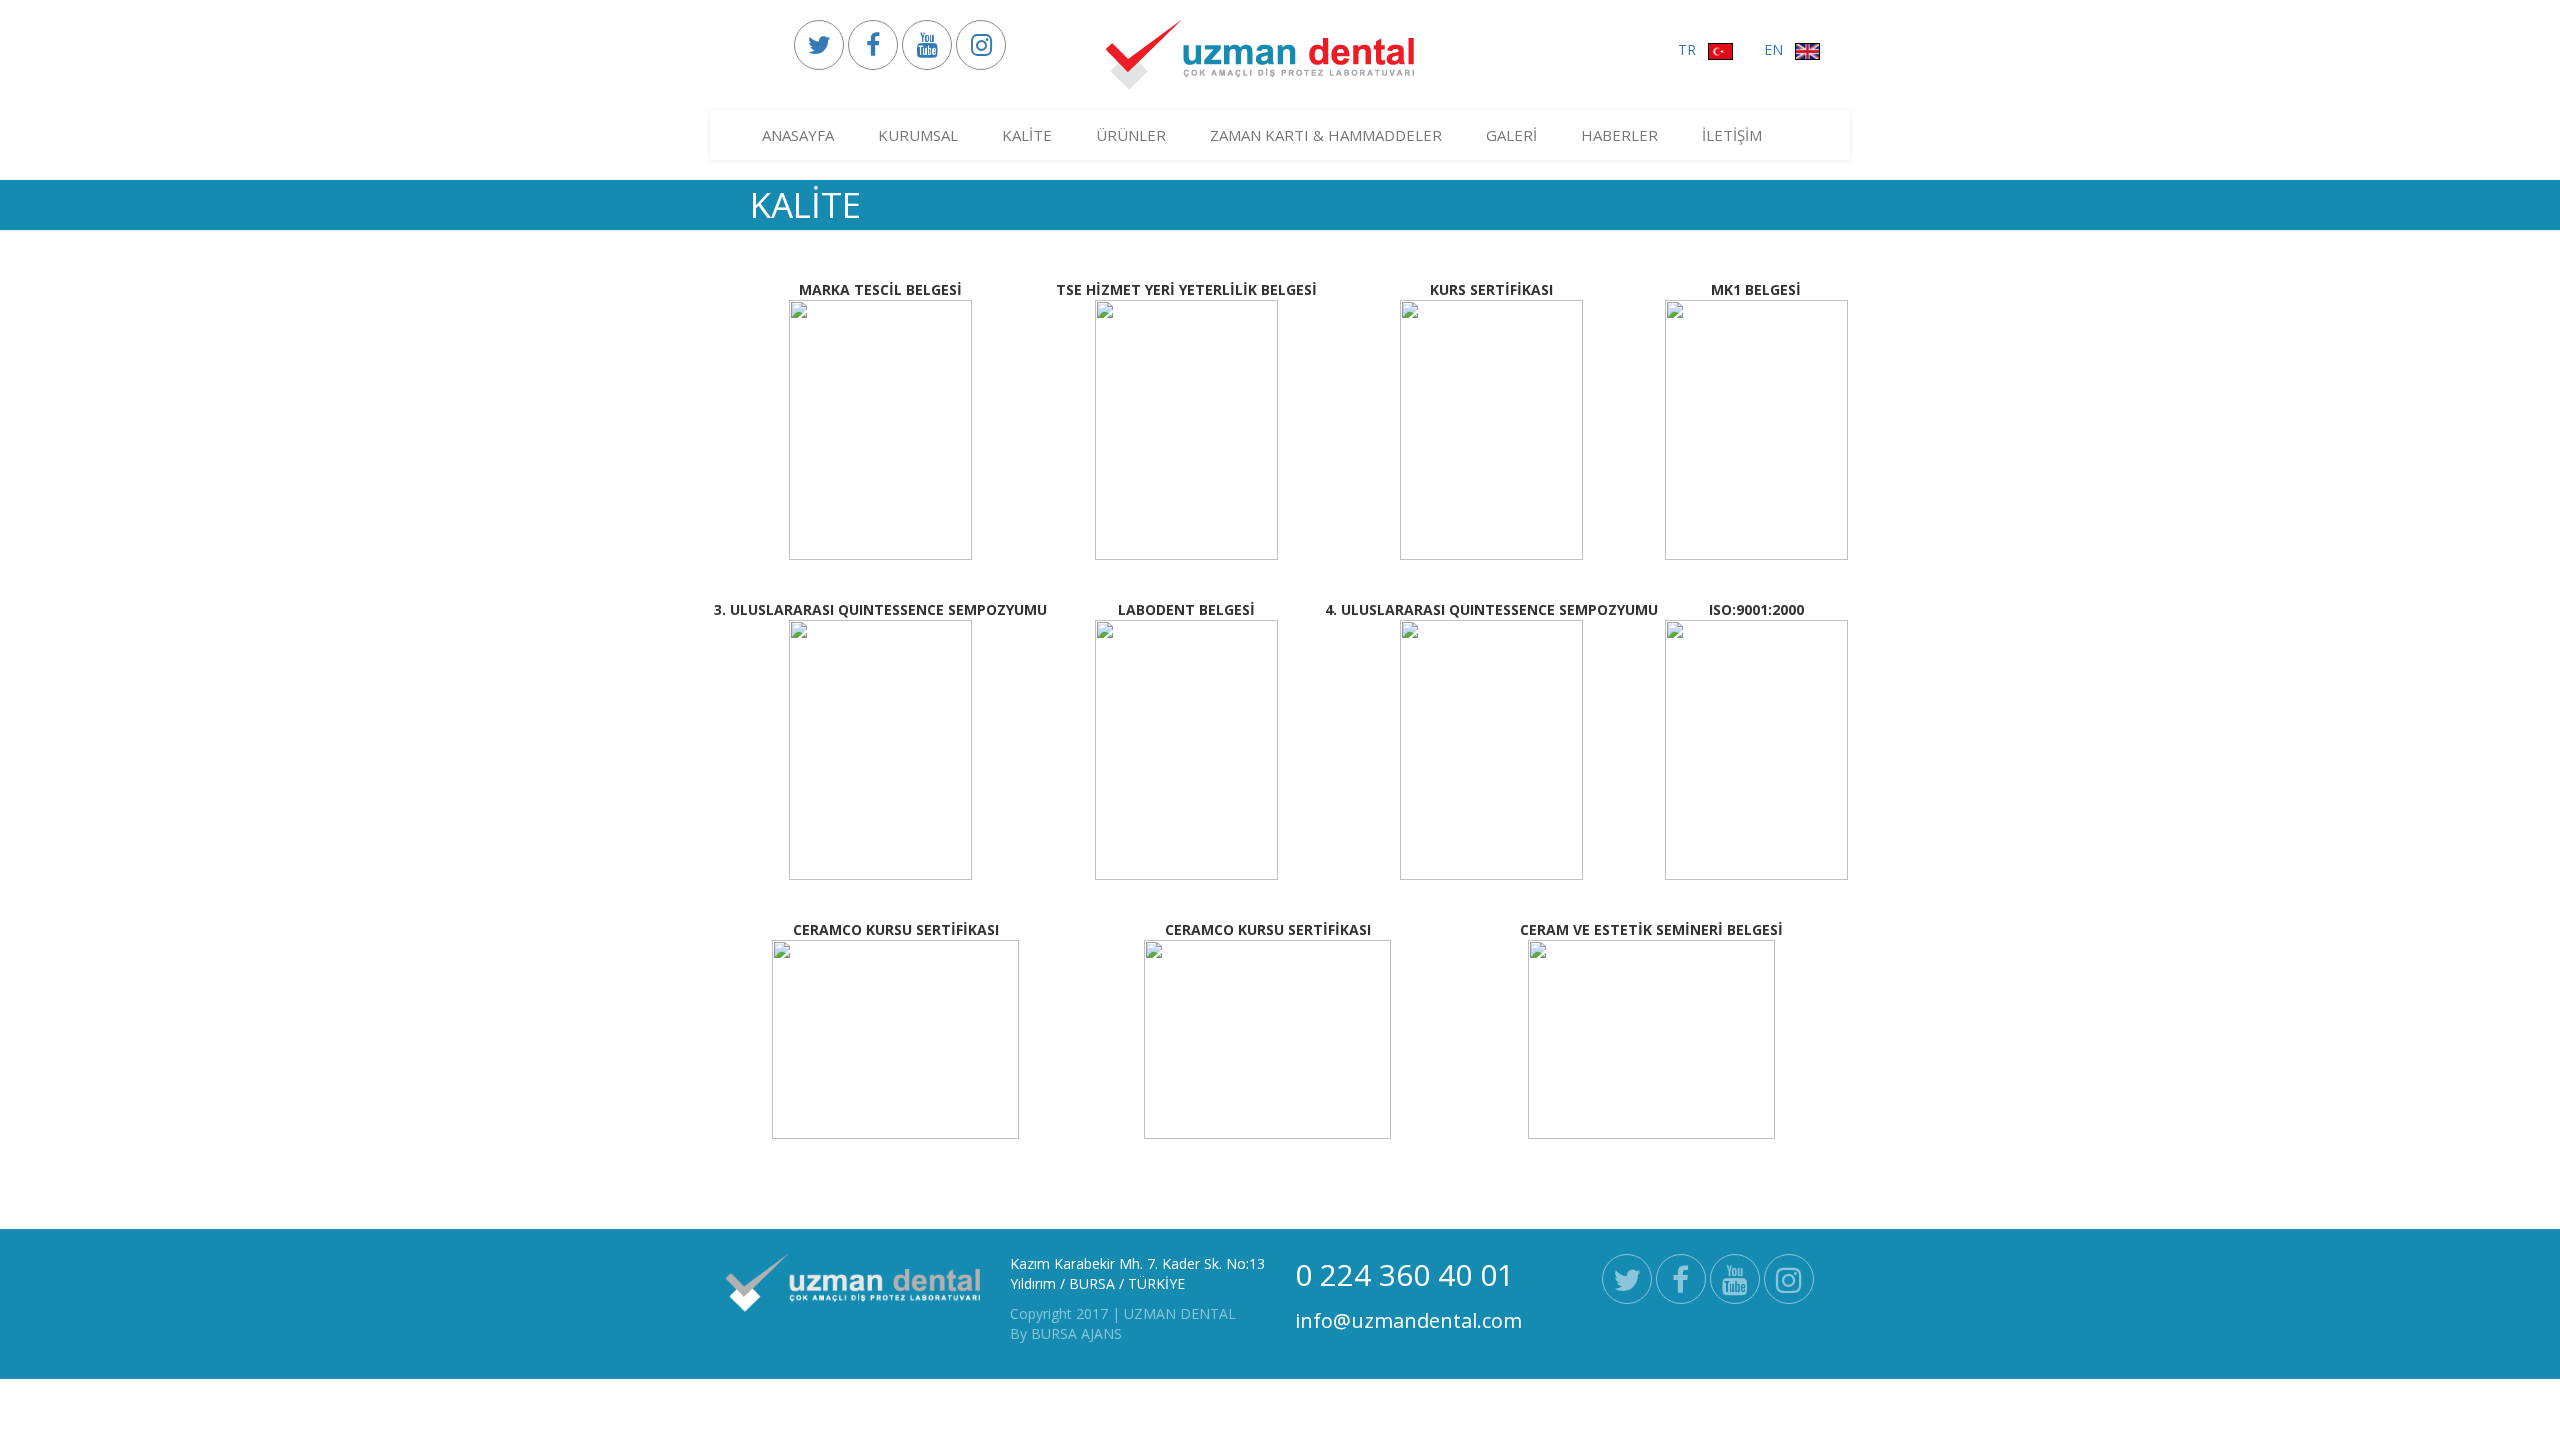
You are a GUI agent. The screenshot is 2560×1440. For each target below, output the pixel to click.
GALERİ (1511, 135)
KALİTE (1027, 135)
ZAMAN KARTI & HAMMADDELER (1326, 135)
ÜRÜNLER (1131, 135)
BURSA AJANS (1076, 1333)
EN (1779, 49)
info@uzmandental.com (1408, 1320)
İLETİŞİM (1732, 135)
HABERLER (1619, 135)
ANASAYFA (798, 135)
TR (1693, 49)
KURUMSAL (918, 135)
